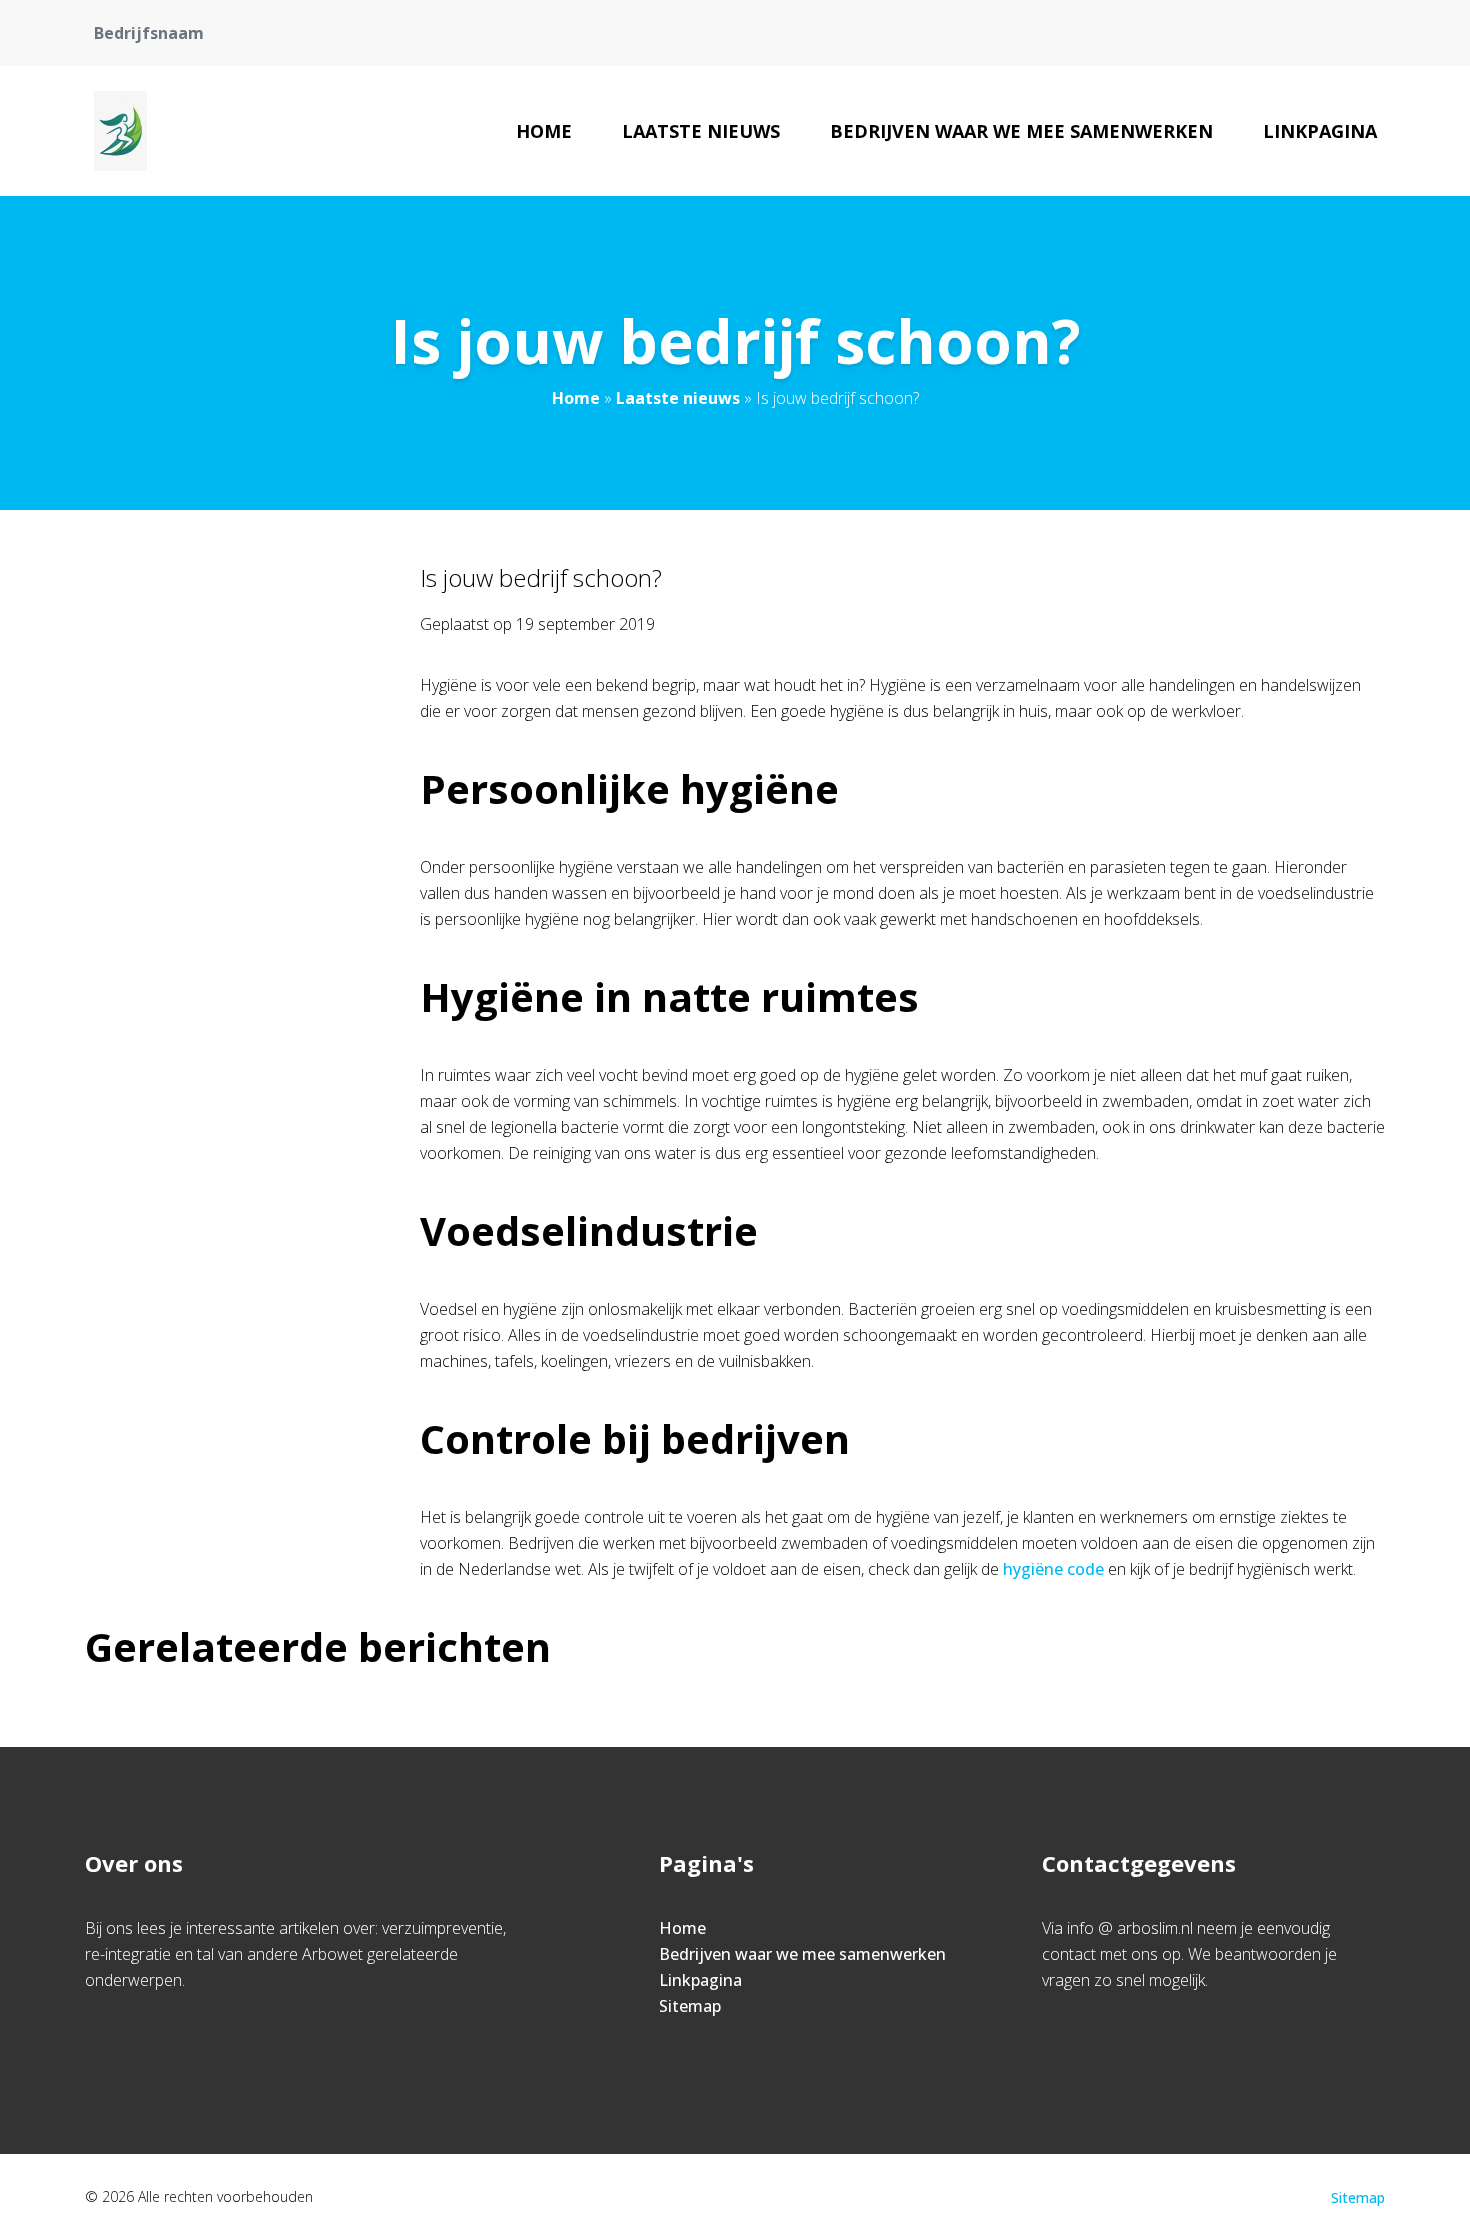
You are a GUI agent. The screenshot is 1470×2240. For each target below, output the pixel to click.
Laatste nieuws (701, 131)
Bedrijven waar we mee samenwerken (1021, 131)
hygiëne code (1053, 1569)
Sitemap (690, 2006)
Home (544, 131)
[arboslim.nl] (121, 131)
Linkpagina (1320, 131)
